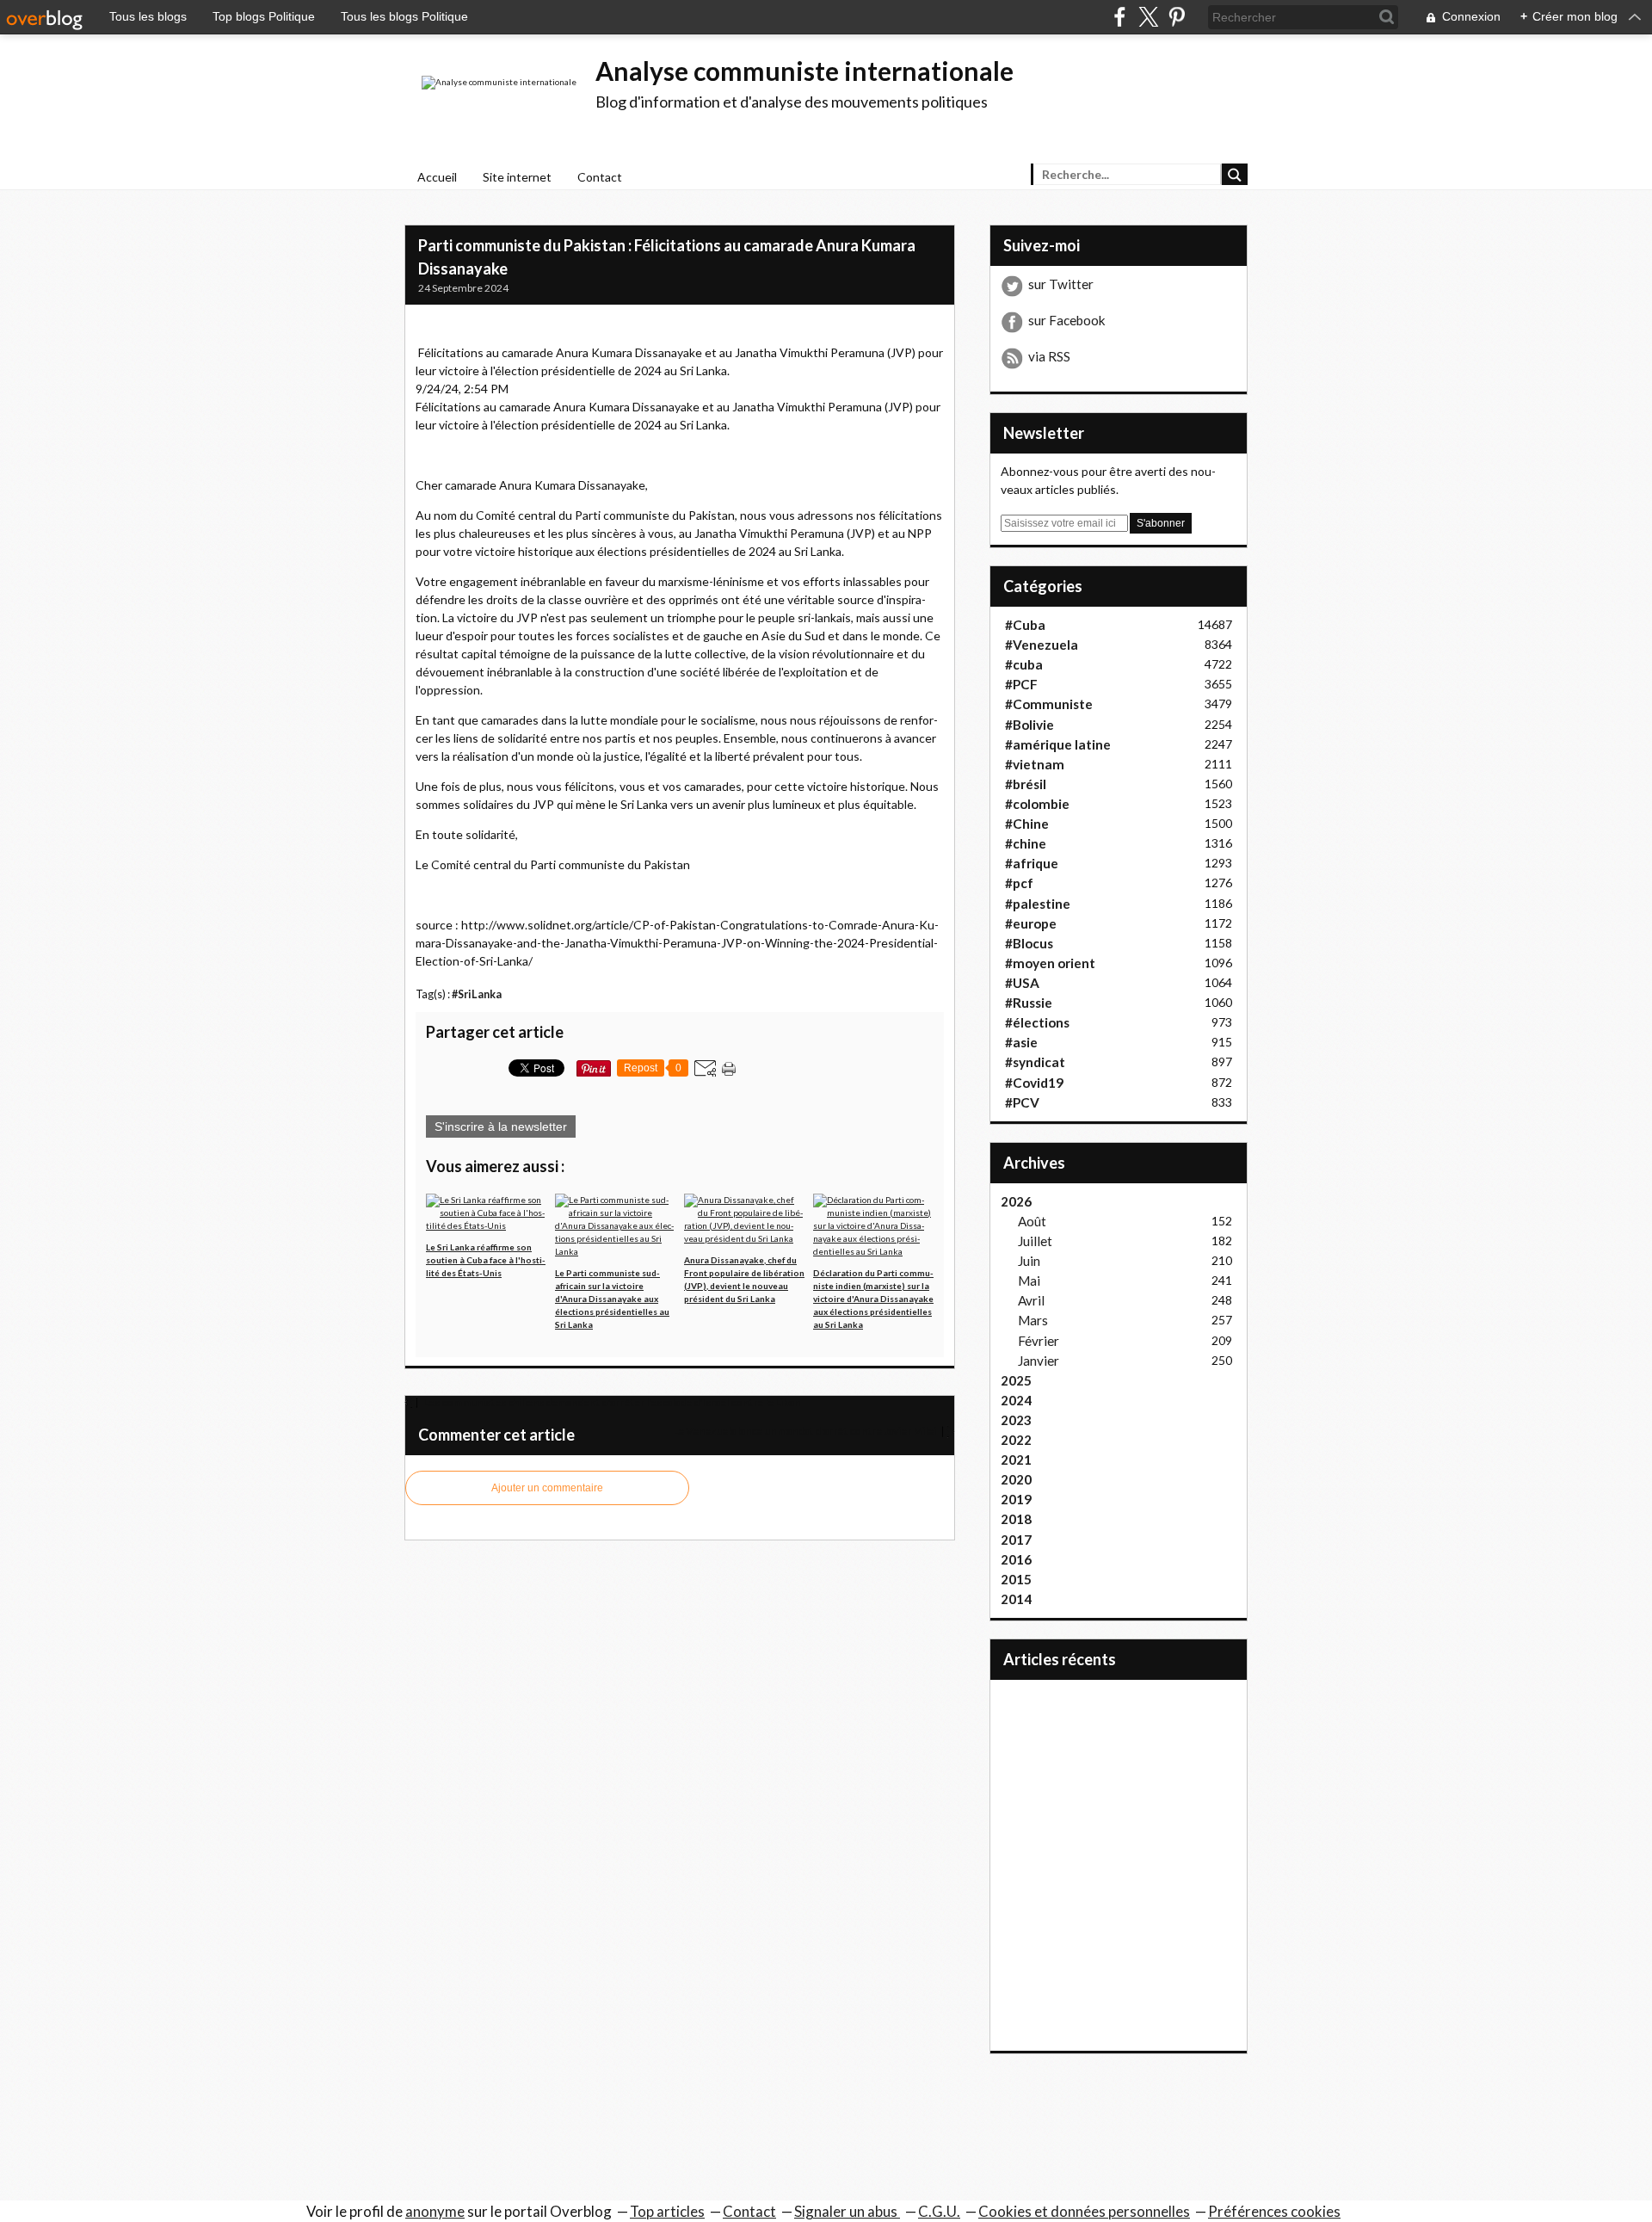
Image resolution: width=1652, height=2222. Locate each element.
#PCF (1021, 684)
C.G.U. (939, 2211)
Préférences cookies (1274, 2211)
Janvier (1039, 1361)
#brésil (1026, 784)
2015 (1016, 1579)
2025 (1016, 1380)
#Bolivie (1029, 725)
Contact (600, 177)
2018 (1016, 1519)
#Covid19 (1034, 1083)
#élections (1037, 1022)
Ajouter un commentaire (547, 1488)
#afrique (1032, 863)
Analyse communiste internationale (804, 71)
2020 (1016, 1479)
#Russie (1029, 1003)
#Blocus (1029, 943)
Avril (1031, 1300)
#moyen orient (1050, 963)
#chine (1026, 843)
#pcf (1019, 883)
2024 (1016, 1400)
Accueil (437, 177)
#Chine (1027, 824)
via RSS (1049, 356)
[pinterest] (1177, 17)
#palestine (1038, 904)
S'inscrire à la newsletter (501, 1126)
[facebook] (1120, 17)
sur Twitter (1061, 284)
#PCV (1022, 1102)
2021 (1016, 1460)
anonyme (435, 2211)
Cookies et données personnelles (1084, 2211)
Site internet (517, 177)
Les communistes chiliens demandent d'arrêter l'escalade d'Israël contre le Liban (611, 1402)
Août (1032, 1221)
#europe (1031, 923)
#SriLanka (477, 994)
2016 (1016, 1559)
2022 (1016, 1440)
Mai (1029, 1281)
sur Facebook (1067, 320)
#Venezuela (1042, 645)
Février (1039, 1341)
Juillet (1035, 1241)
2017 (1016, 1540)
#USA (1022, 983)
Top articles (667, 2211)
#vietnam (1035, 764)
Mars (1033, 1320)
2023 (1016, 1420)
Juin (1029, 1261)
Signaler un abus (847, 2211)
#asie (1021, 1042)
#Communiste (1049, 704)
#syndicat (1035, 1062)
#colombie (1037, 804)
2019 (1016, 1499)
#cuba (1024, 664)
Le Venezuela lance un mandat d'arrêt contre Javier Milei (805, 1431)
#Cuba (1025, 625)
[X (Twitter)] (1148, 17)
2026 (1016, 1201)
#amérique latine (1058, 744)
